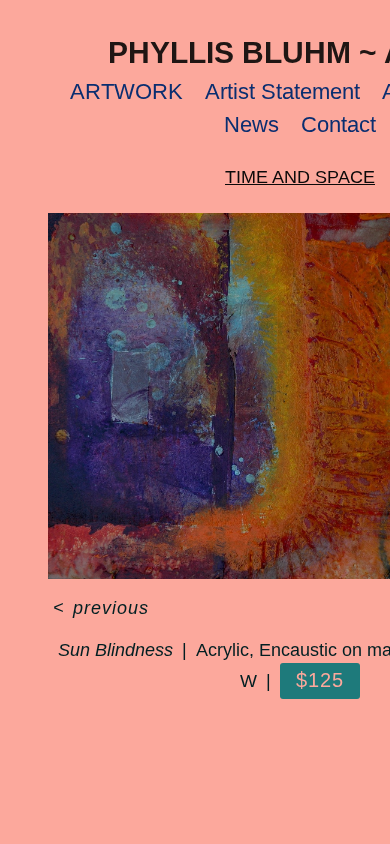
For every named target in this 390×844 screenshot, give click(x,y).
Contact (338, 124)
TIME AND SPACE (300, 177)
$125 (320, 680)
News (251, 124)
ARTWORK (126, 91)
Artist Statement (282, 91)
